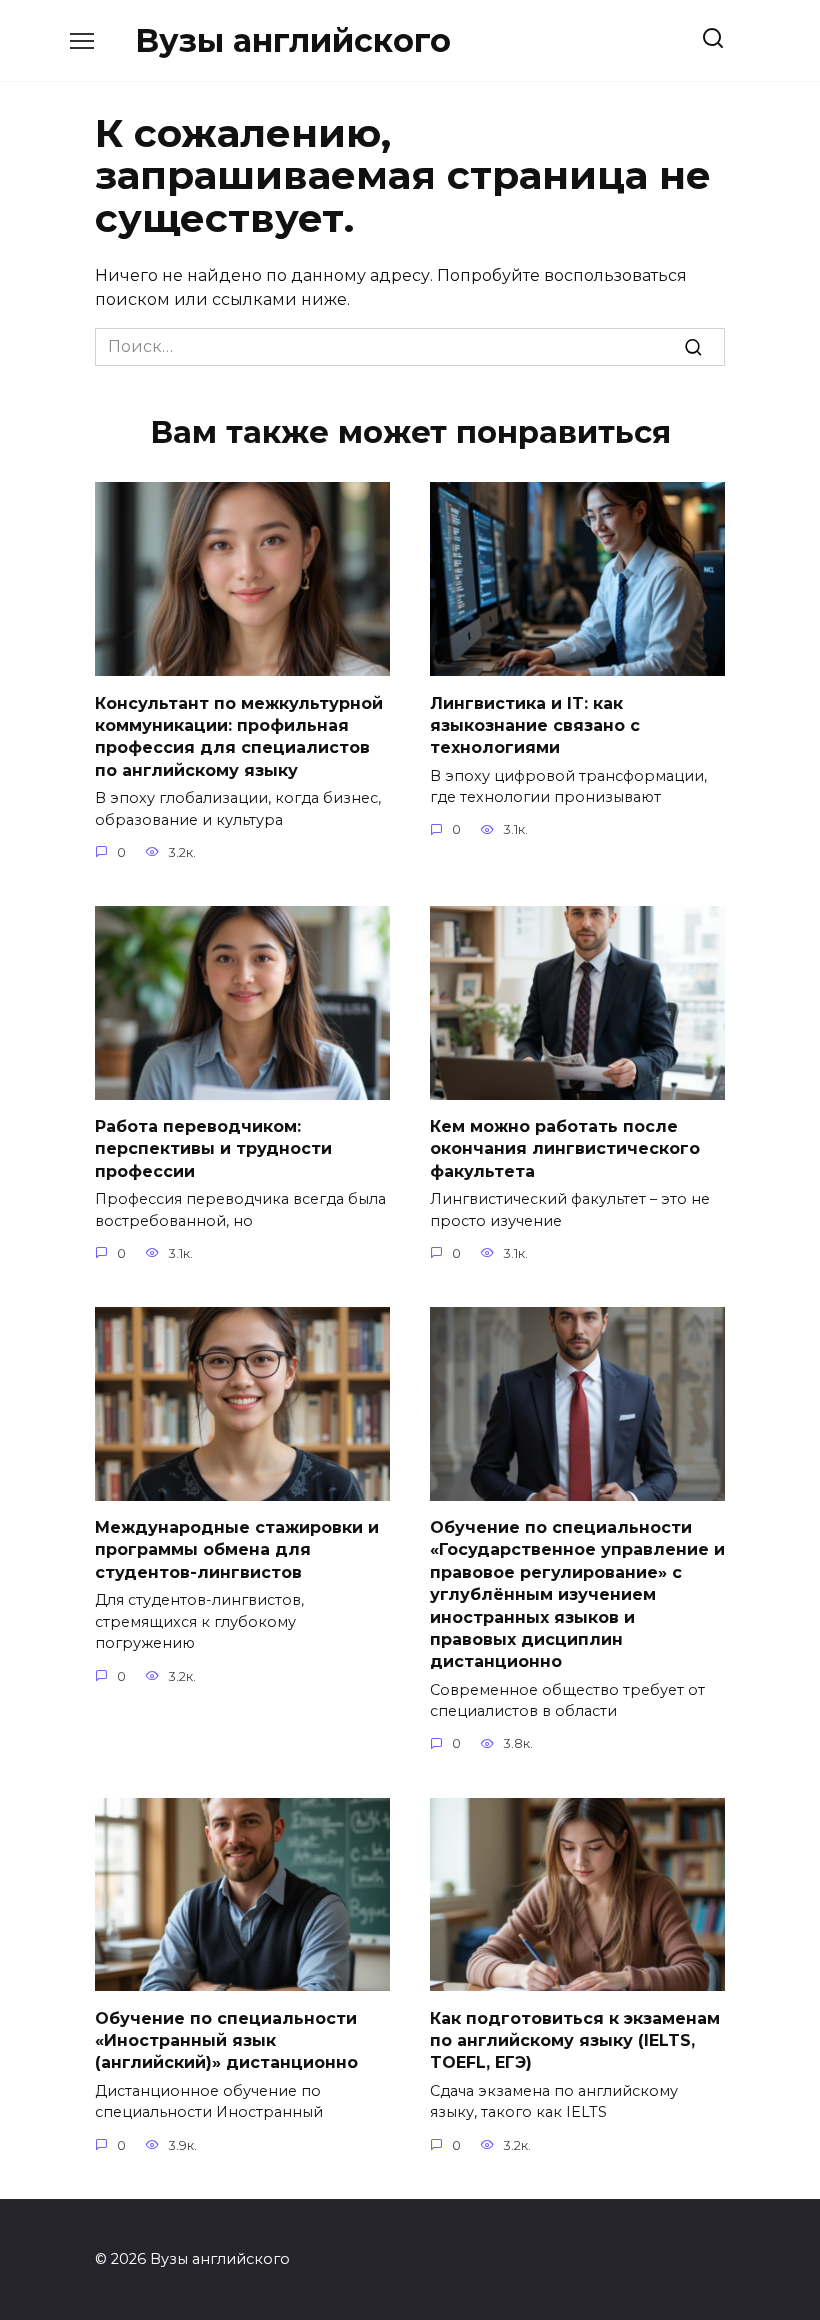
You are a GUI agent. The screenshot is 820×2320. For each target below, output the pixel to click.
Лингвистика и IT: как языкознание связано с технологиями (535, 725)
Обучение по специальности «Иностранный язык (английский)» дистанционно (226, 2040)
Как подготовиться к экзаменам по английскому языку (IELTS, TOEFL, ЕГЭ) (575, 2040)
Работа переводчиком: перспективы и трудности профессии (213, 1149)
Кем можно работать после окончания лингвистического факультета (565, 1149)
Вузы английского (293, 40)
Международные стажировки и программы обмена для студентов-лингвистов (237, 1550)
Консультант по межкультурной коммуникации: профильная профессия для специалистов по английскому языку (239, 736)
